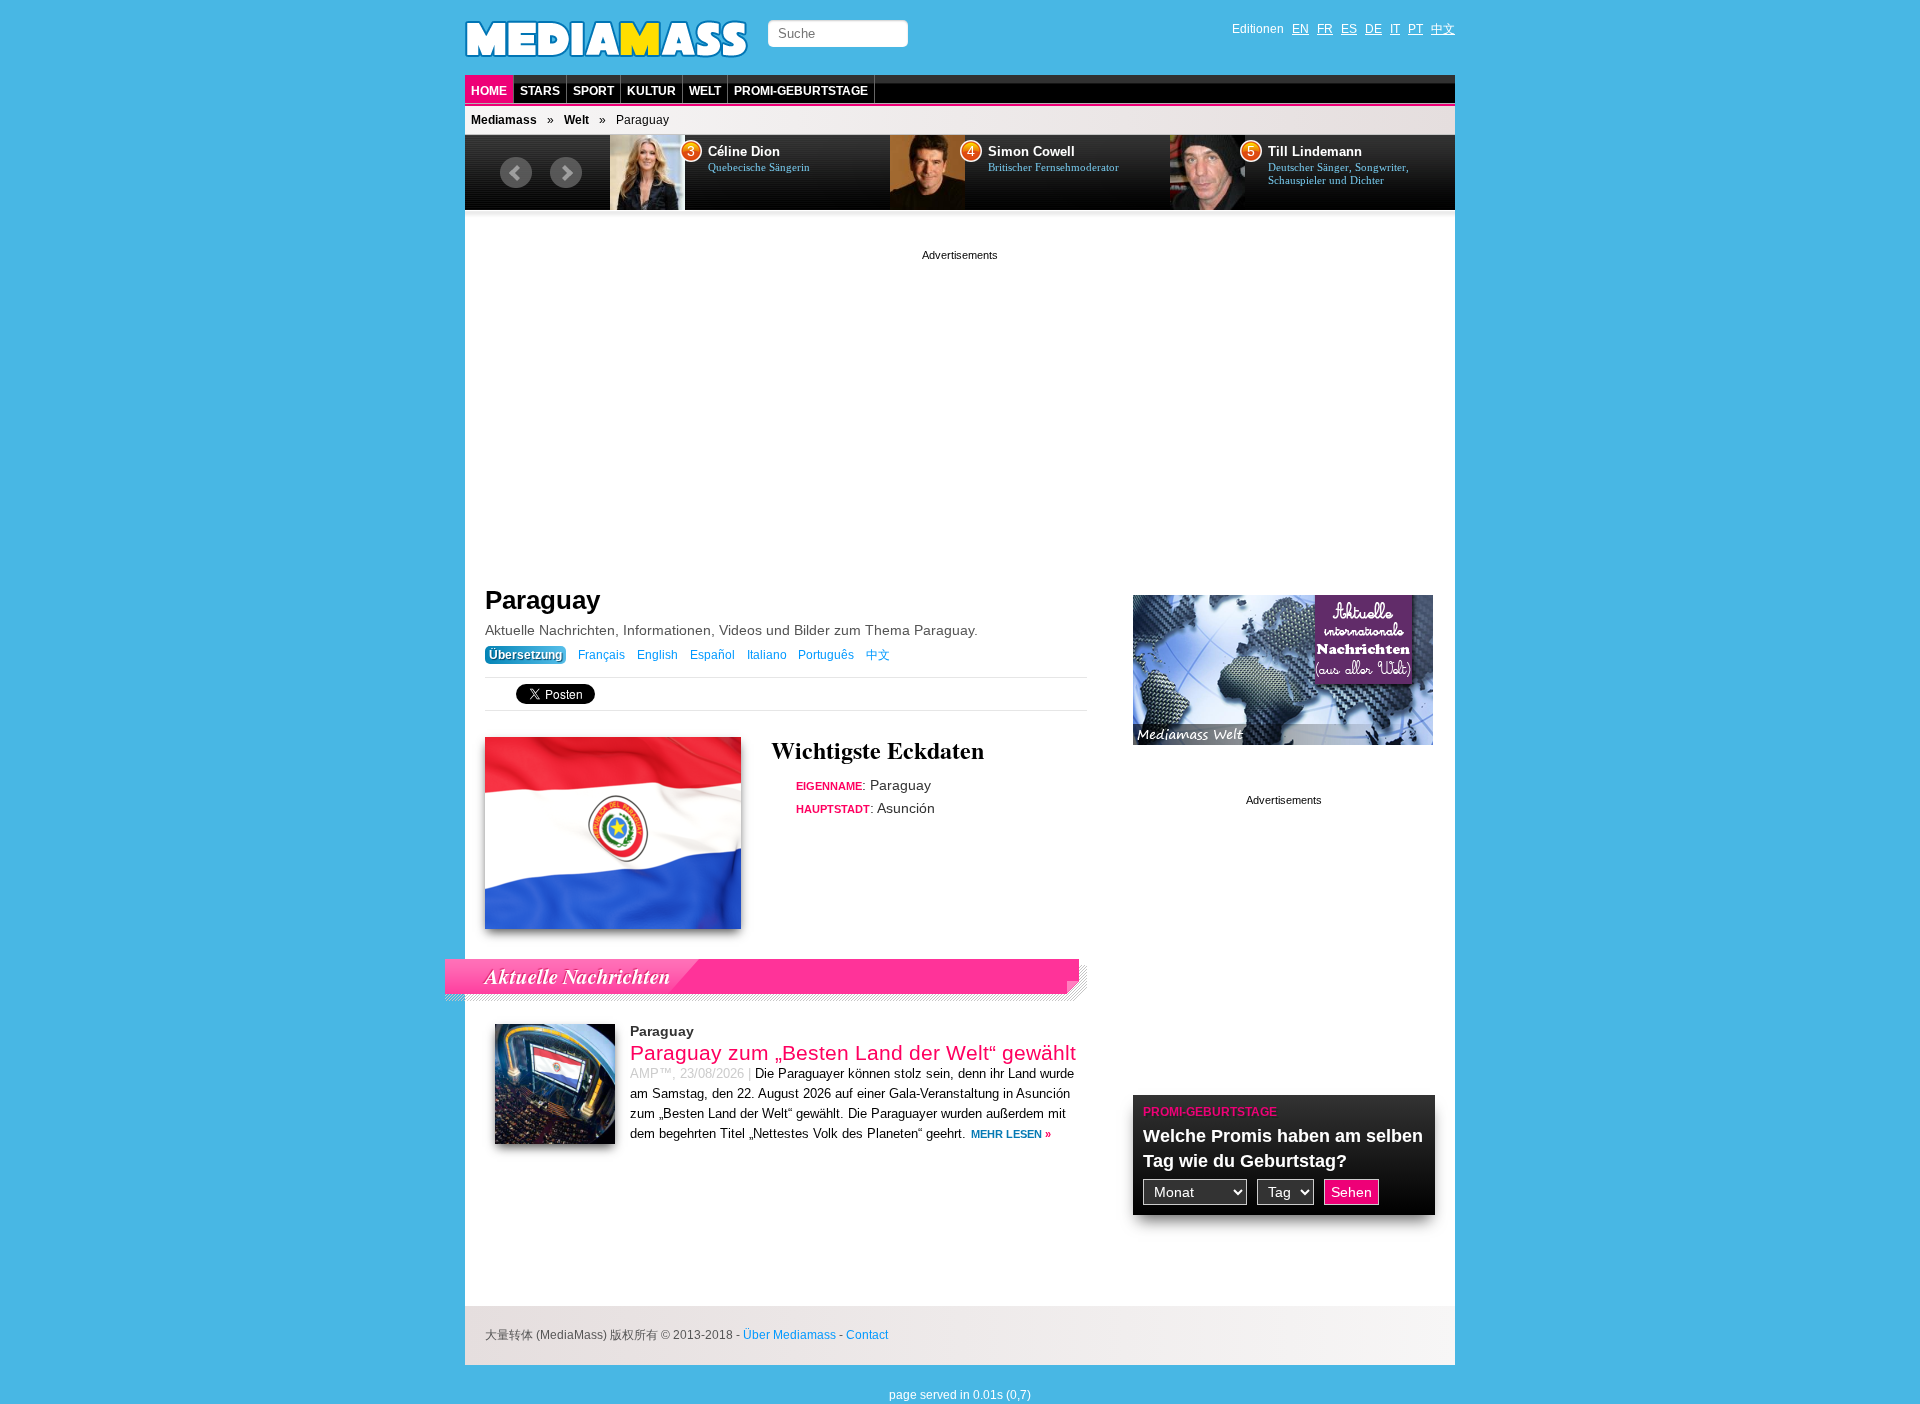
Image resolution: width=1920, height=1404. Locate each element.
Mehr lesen (1006, 1134)
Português (826, 655)
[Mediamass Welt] (1283, 760)
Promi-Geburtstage (801, 91)
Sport (593, 91)
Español (712, 655)
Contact (867, 1335)
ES (1349, 29)
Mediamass (504, 120)
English (657, 655)
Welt (705, 91)
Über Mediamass (789, 1335)
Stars (540, 91)
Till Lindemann (1315, 152)
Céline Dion (744, 152)
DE (1373, 29)
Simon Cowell (1031, 152)
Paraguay (542, 600)
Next (566, 173)
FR (1325, 29)
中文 (1443, 29)
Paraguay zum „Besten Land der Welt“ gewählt (853, 1052)
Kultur (651, 91)
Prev (516, 173)
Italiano (767, 655)
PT (1415, 29)
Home (489, 91)
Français (601, 655)
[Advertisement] (960, 405)
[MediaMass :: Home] (606, 39)
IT (1395, 29)
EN (1300, 29)
